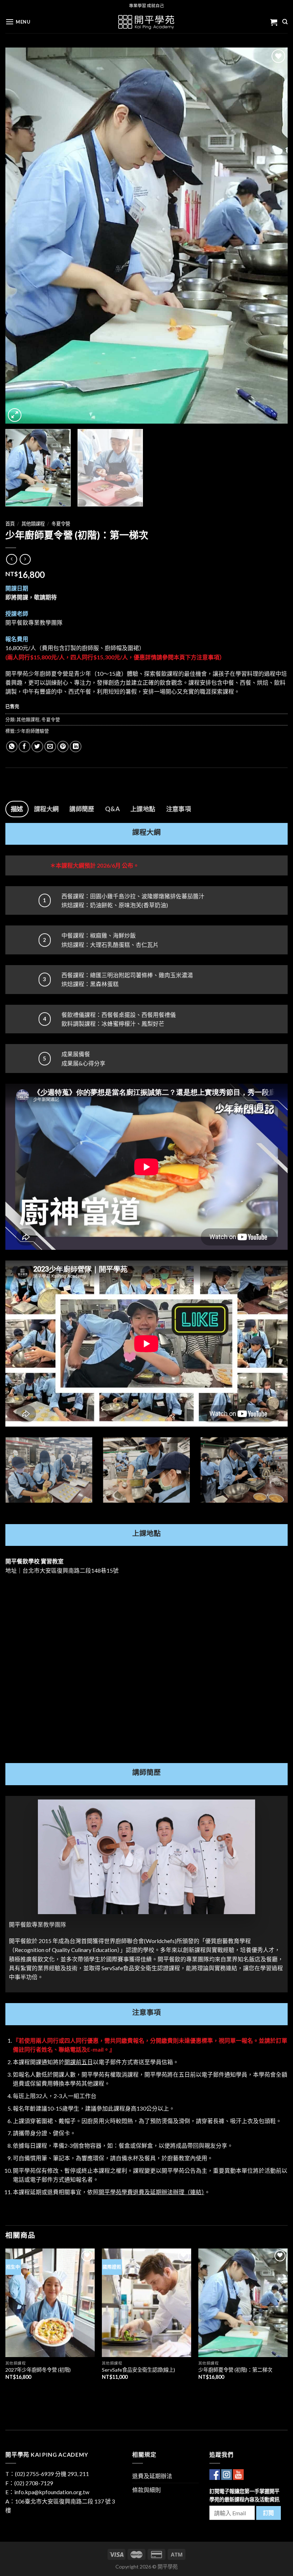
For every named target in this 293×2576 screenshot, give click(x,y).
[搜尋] (285, 22)
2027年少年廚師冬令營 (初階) (38, 2370)
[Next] (273, 236)
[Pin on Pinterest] (63, 747)
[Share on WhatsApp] (12, 747)
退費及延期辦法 (152, 2476)
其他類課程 (33, 524)
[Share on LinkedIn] (76, 747)
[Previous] (20, 236)
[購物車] (274, 22)
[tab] (17, 809)
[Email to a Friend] (50, 747)
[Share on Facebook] (24, 747)
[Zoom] (15, 415)
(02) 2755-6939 (34, 2474)
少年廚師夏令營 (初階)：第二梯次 (235, 2370)
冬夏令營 (61, 524)
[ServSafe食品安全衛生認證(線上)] (146, 2303)
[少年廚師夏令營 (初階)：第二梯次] (243, 2303)
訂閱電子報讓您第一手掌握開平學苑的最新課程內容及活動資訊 (244, 2495)
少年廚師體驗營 (33, 731)
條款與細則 (146, 2490)
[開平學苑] (147, 22)
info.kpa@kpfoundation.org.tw (52, 2492)
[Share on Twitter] (37, 747)
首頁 (10, 524)
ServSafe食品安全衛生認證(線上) (138, 2370)
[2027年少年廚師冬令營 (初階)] (50, 2303)
